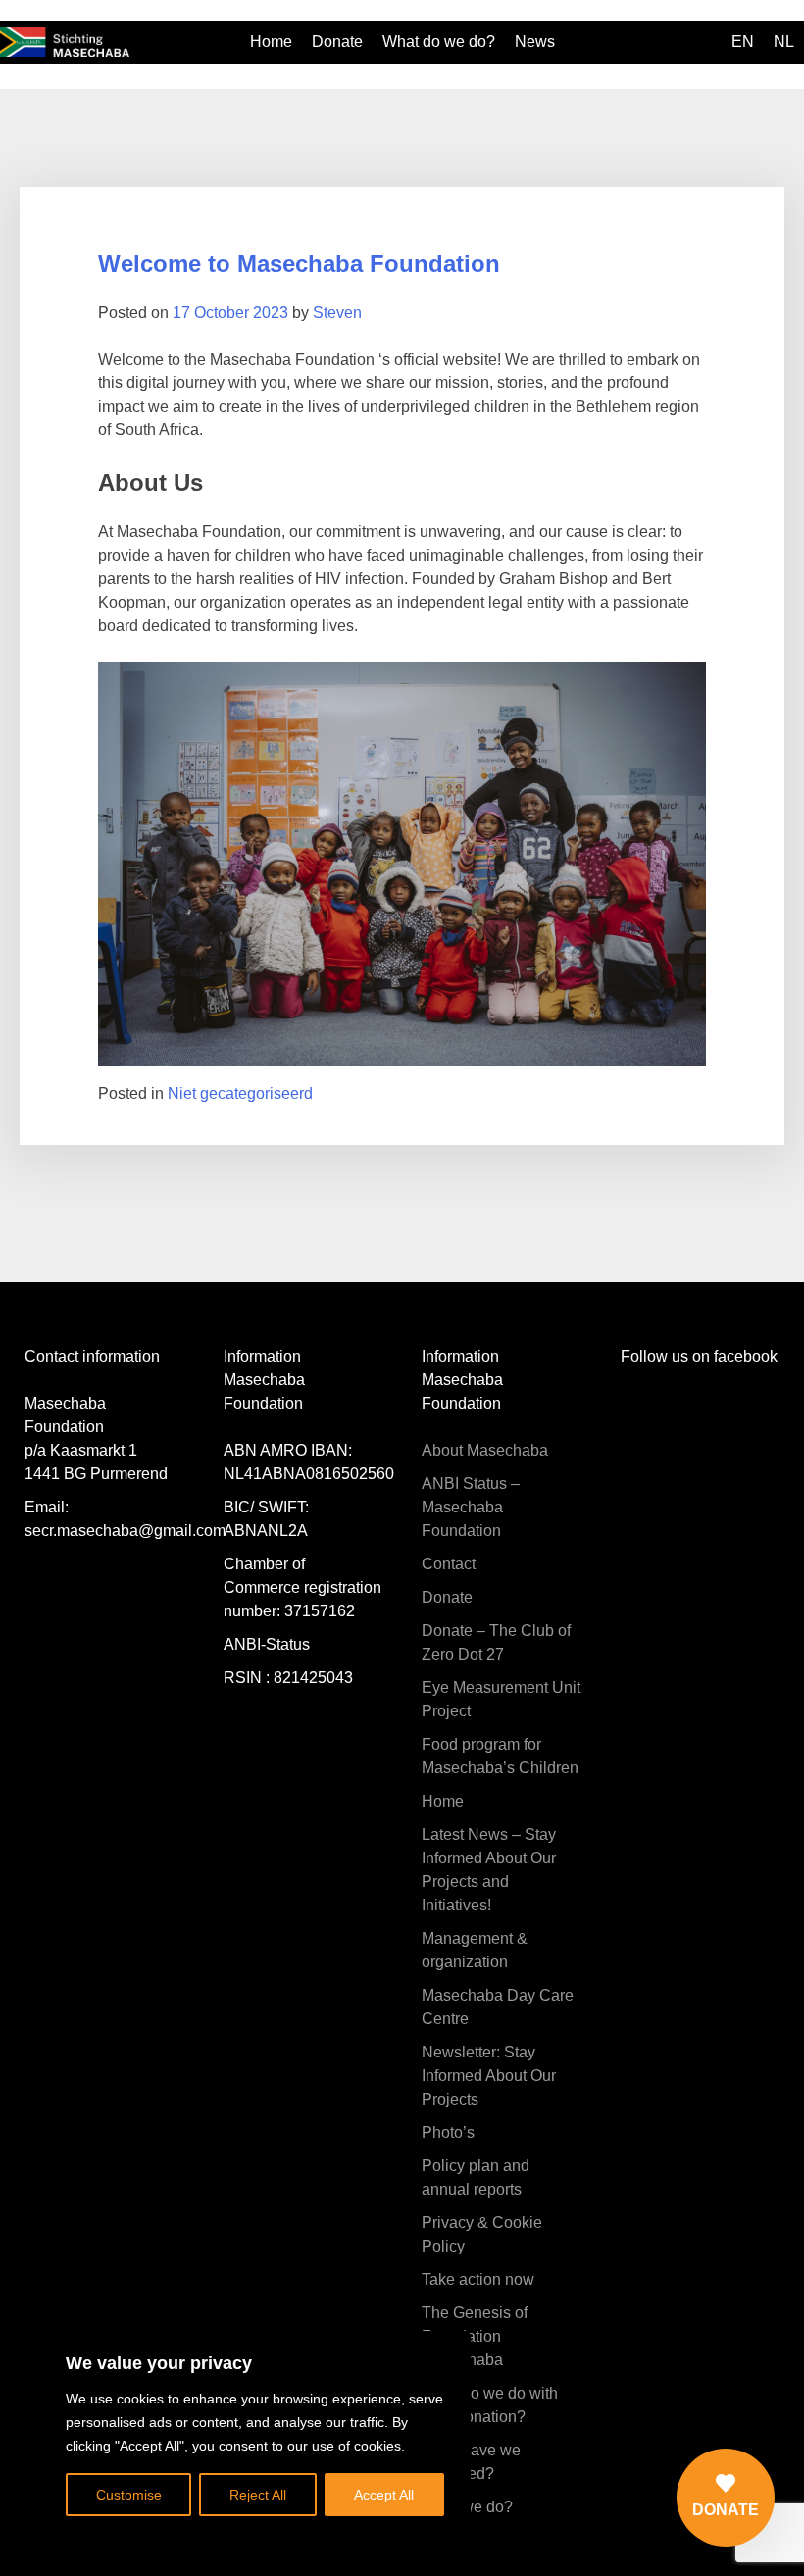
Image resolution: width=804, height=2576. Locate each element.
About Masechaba (485, 1450)
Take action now (478, 2279)
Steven (337, 312)
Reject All (258, 2495)
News (535, 42)
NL (784, 42)
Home (271, 42)
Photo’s (448, 2132)
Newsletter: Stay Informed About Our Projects (489, 2076)
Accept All (384, 2495)
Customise (129, 2495)
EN (743, 42)
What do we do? (439, 42)
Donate (337, 42)
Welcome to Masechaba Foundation (299, 263)
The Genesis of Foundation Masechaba (475, 2336)
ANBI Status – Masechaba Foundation (471, 1507)
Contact (449, 1564)
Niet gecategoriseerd (240, 1093)
